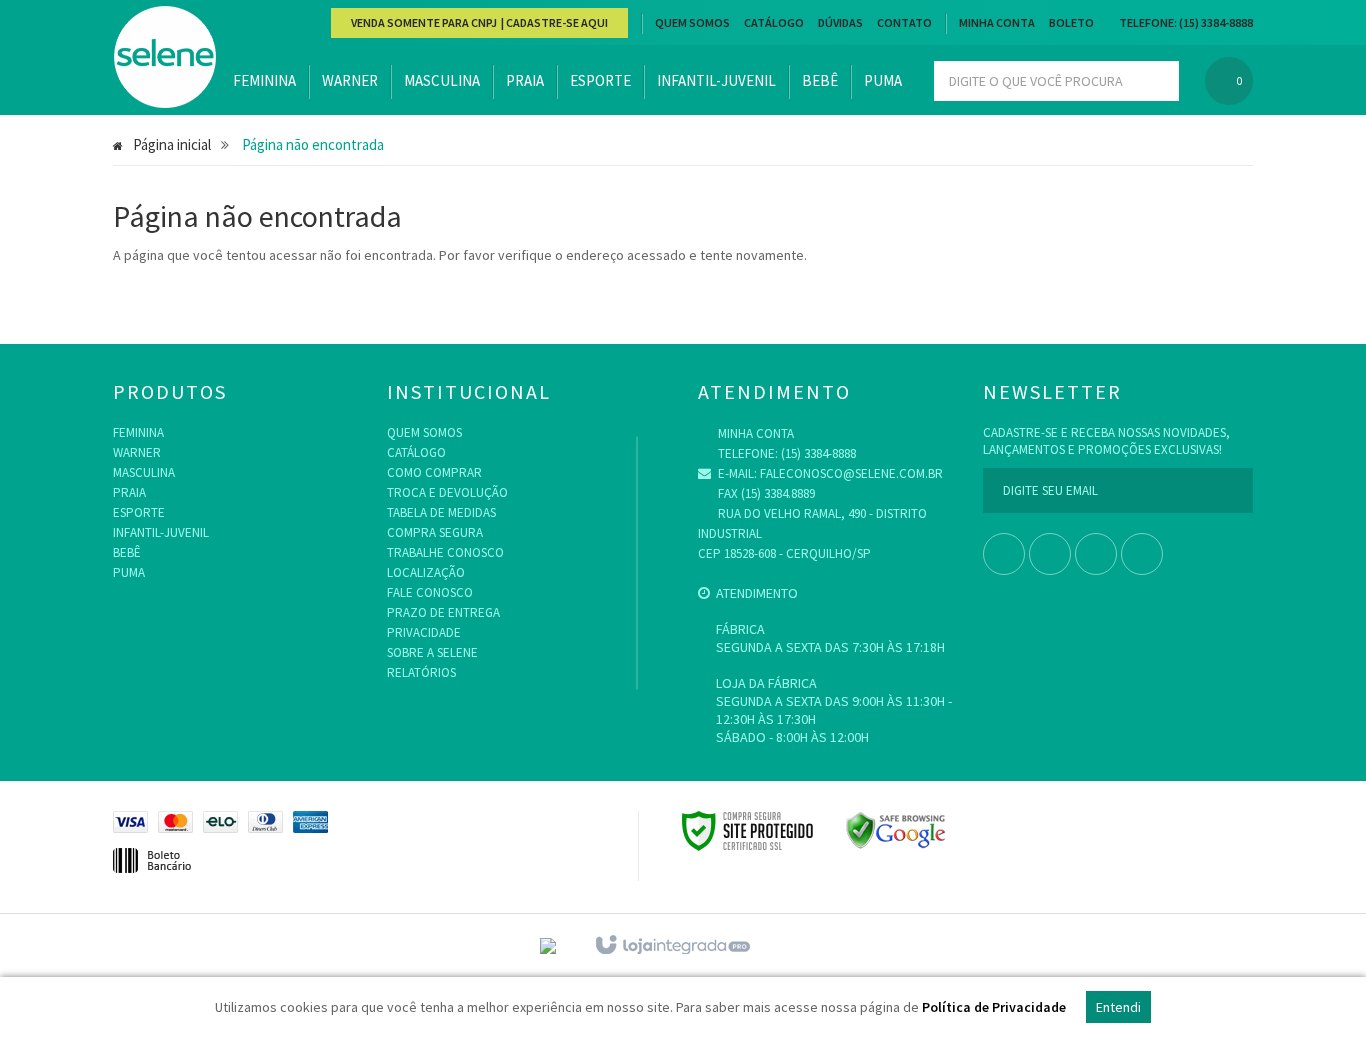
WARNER (137, 452)
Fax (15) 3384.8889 (765, 493)
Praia (129, 492)
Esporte (139, 512)
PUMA (129, 572)
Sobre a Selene (432, 652)
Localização (426, 572)
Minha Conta (997, 22)
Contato (904, 22)
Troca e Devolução (447, 492)
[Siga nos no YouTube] (1050, 556)
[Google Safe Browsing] (896, 829)
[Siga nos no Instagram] (1096, 556)
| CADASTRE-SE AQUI (553, 22)
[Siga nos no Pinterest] (1142, 556)
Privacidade (424, 632)
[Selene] (165, 58)
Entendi (1118, 1007)
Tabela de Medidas (441, 512)
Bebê (127, 552)
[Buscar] (1155, 81)
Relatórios (421, 672)
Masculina (144, 472)
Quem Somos (692, 22)
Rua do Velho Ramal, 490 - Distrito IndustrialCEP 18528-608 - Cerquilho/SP (812, 533)
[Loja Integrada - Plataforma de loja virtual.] (671, 946)
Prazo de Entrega (443, 612)
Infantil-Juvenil (161, 532)
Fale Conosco (430, 592)
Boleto (1071, 22)
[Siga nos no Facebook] (1004, 556)
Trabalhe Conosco (445, 552)
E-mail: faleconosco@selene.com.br (829, 473)
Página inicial (172, 144)
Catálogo (774, 22)
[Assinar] (1230, 490)
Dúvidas (840, 22)
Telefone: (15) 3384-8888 (785, 453)
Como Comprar (434, 472)
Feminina (138, 432)
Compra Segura (435, 532)
